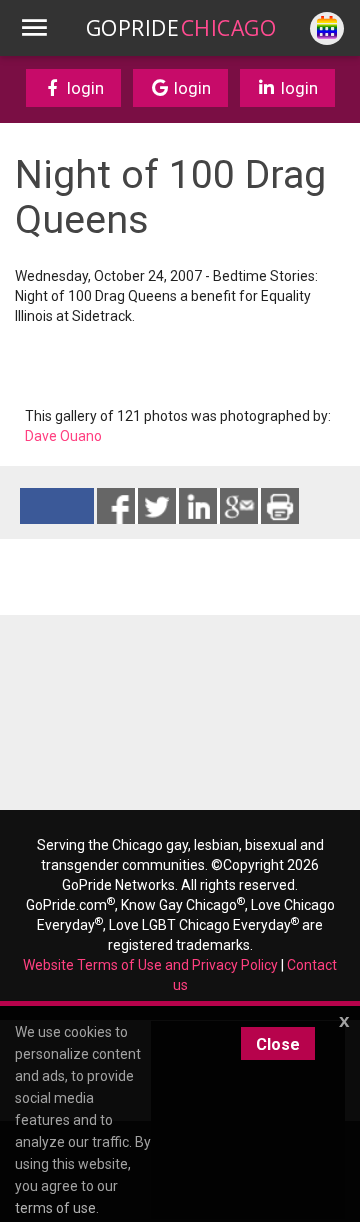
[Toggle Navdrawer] (34, 28)
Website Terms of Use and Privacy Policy (150, 965)
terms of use (55, 1208)
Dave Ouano (63, 436)
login (83, 88)
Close (278, 1044)
